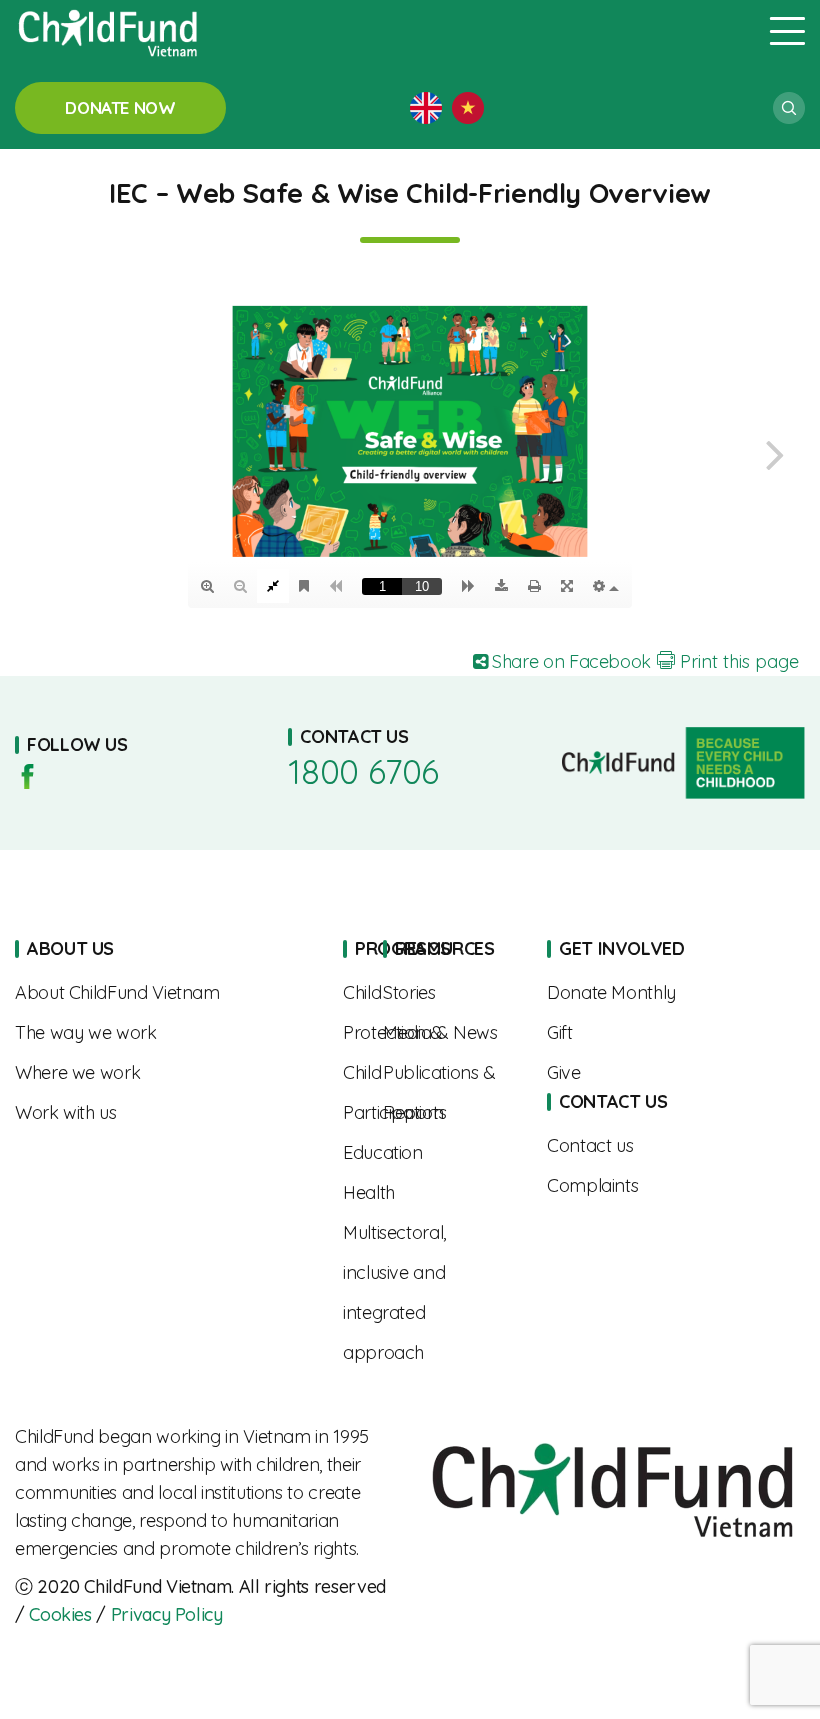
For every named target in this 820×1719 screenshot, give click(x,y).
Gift (655, 1033)
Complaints (655, 1186)
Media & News (450, 1033)
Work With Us (164, 1113)
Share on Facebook (569, 661)
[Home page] (380, 31)
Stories (450, 993)
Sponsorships (655, 993)
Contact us (655, 1146)
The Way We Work (164, 1033)
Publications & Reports (450, 1093)
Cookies (60, 1614)
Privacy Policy (167, 1614)
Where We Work (164, 1073)
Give (655, 1073)
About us (164, 993)
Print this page (737, 661)
